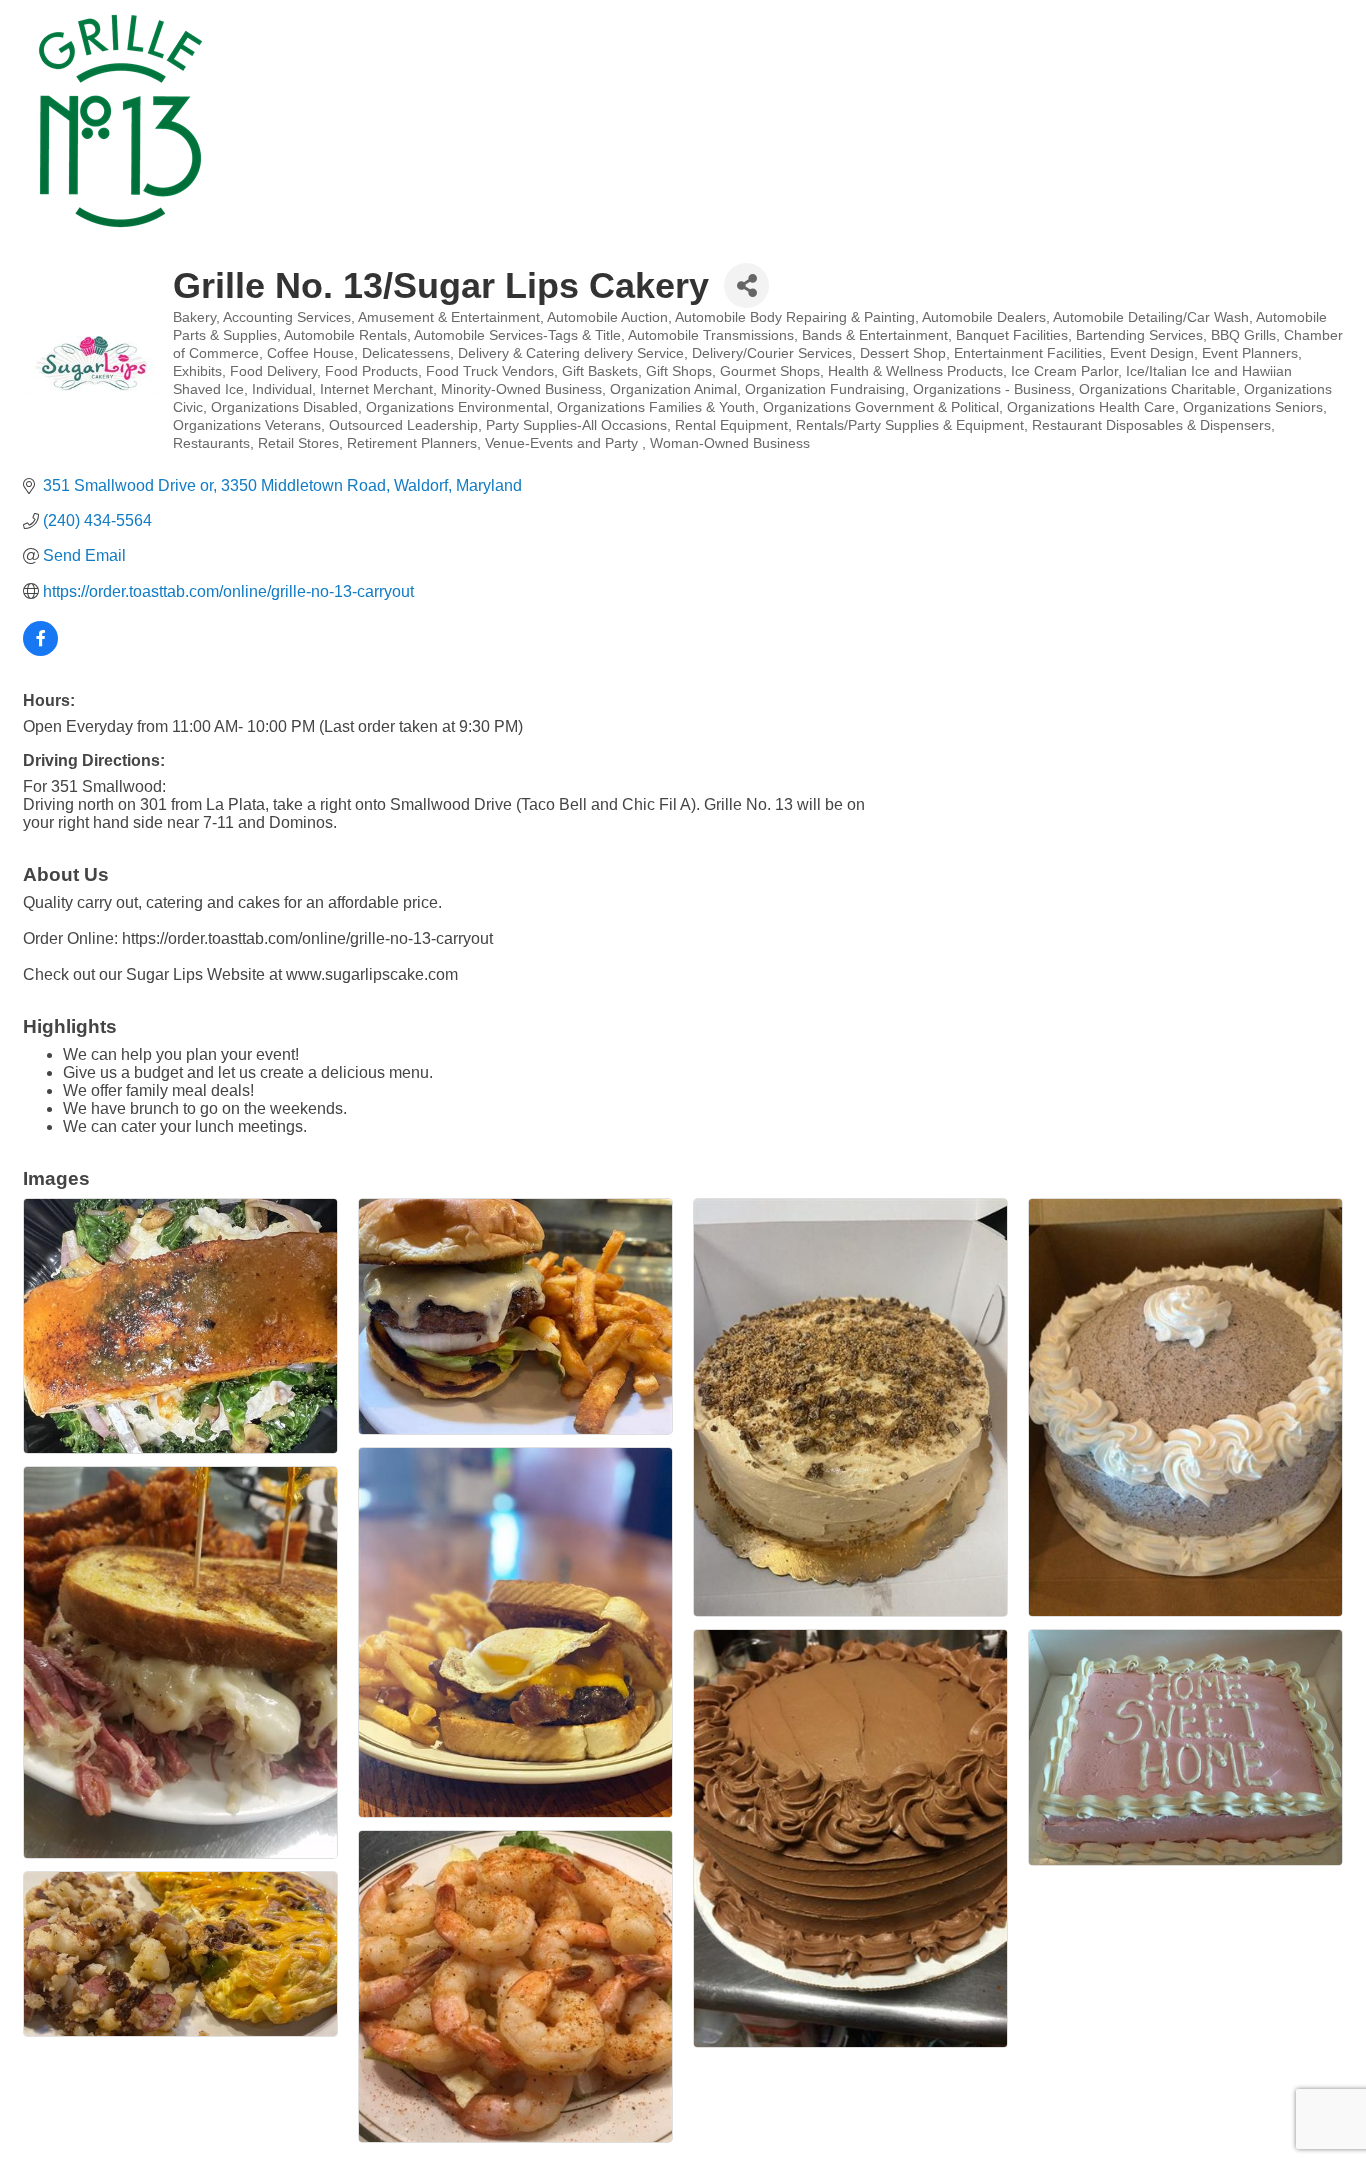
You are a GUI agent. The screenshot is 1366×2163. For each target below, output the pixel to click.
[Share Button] (746, 285)
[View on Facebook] (40, 650)
